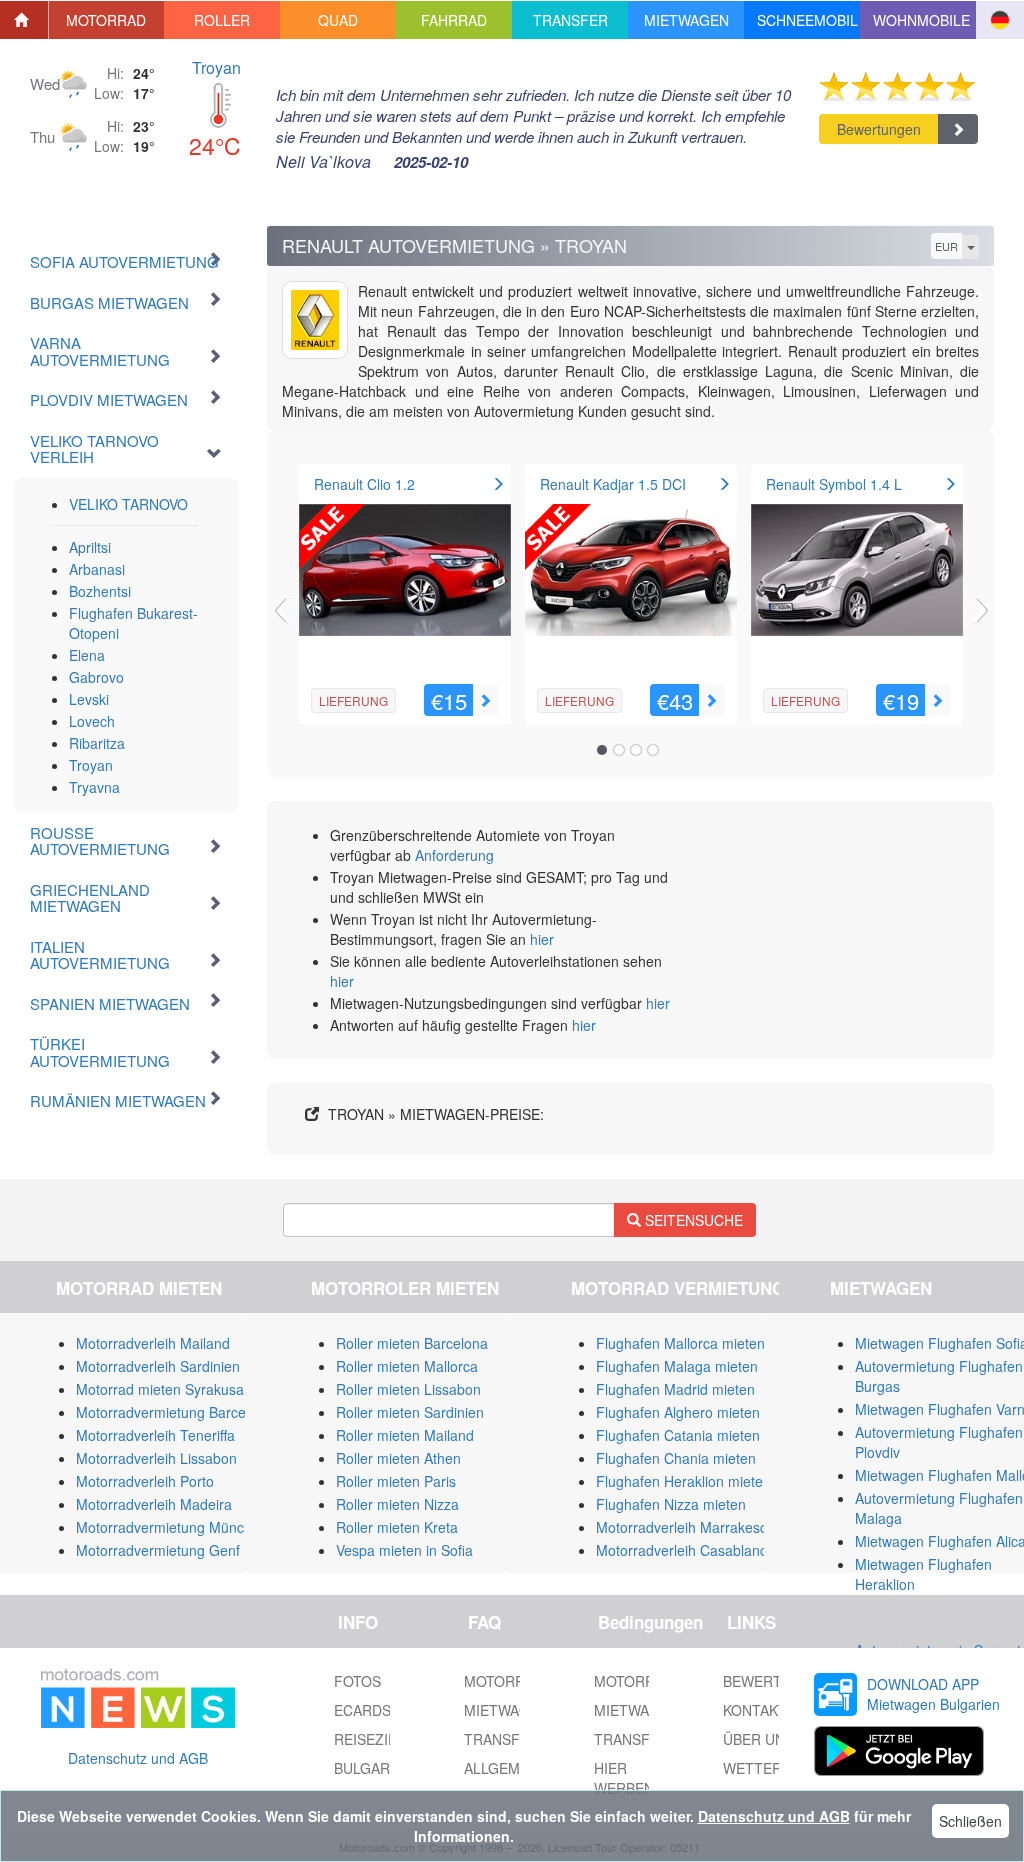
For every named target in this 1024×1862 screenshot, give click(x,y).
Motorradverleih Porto (145, 1481)
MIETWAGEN (636, 1710)
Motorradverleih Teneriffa (155, 1435)
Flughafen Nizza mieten (671, 1504)
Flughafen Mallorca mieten (680, 1343)
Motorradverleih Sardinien (158, 1366)
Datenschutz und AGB (138, 1758)
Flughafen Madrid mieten (675, 1389)
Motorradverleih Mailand (153, 1343)
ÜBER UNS (758, 1739)
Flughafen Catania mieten (678, 1435)
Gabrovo (96, 677)
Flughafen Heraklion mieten (683, 1481)
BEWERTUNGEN (777, 1681)
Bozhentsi (100, 591)
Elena (87, 655)
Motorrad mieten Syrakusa (160, 1389)
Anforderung (454, 855)
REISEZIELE (374, 1739)
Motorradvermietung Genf (158, 1550)
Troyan (216, 67)
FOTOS (357, 1681)
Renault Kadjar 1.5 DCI (613, 484)
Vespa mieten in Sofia (404, 1550)
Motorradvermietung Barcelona (174, 1412)
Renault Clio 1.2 (364, 484)
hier (542, 939)
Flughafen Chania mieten (676, 1458)
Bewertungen (879, 129)
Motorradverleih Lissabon (156, 1458)
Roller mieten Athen (398, 1458)
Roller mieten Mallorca (407, 1366)
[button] (107, 20)
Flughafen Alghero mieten (678, 1412)
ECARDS (362, 1710)
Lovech (92, 721)
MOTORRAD (634, 1681)
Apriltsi (90, 547)
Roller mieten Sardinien (410, 1412)
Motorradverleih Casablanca (685, 1550)
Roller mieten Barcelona (412, 1343)
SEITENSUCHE (692, 1220)
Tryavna (94, 787)
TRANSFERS (636, 1739)
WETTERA (757, 1768)
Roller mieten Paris (396, 1481)
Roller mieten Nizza (397, 1504)
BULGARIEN (373, 1768)
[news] (138, 1694)
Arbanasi (97, 569)
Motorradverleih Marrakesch (685, 1527)
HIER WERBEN (624, 1778)
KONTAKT (755, 1710)
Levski (89, 699)
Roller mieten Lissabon (408, 1389)
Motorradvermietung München (172, 1527)
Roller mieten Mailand (405, 1435)
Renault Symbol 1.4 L (834, 484)
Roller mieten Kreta (397, 1527)
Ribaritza (97, 743)
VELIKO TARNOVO (128, 504)
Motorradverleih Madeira (154, 1504)
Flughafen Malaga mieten (677, 1366)
